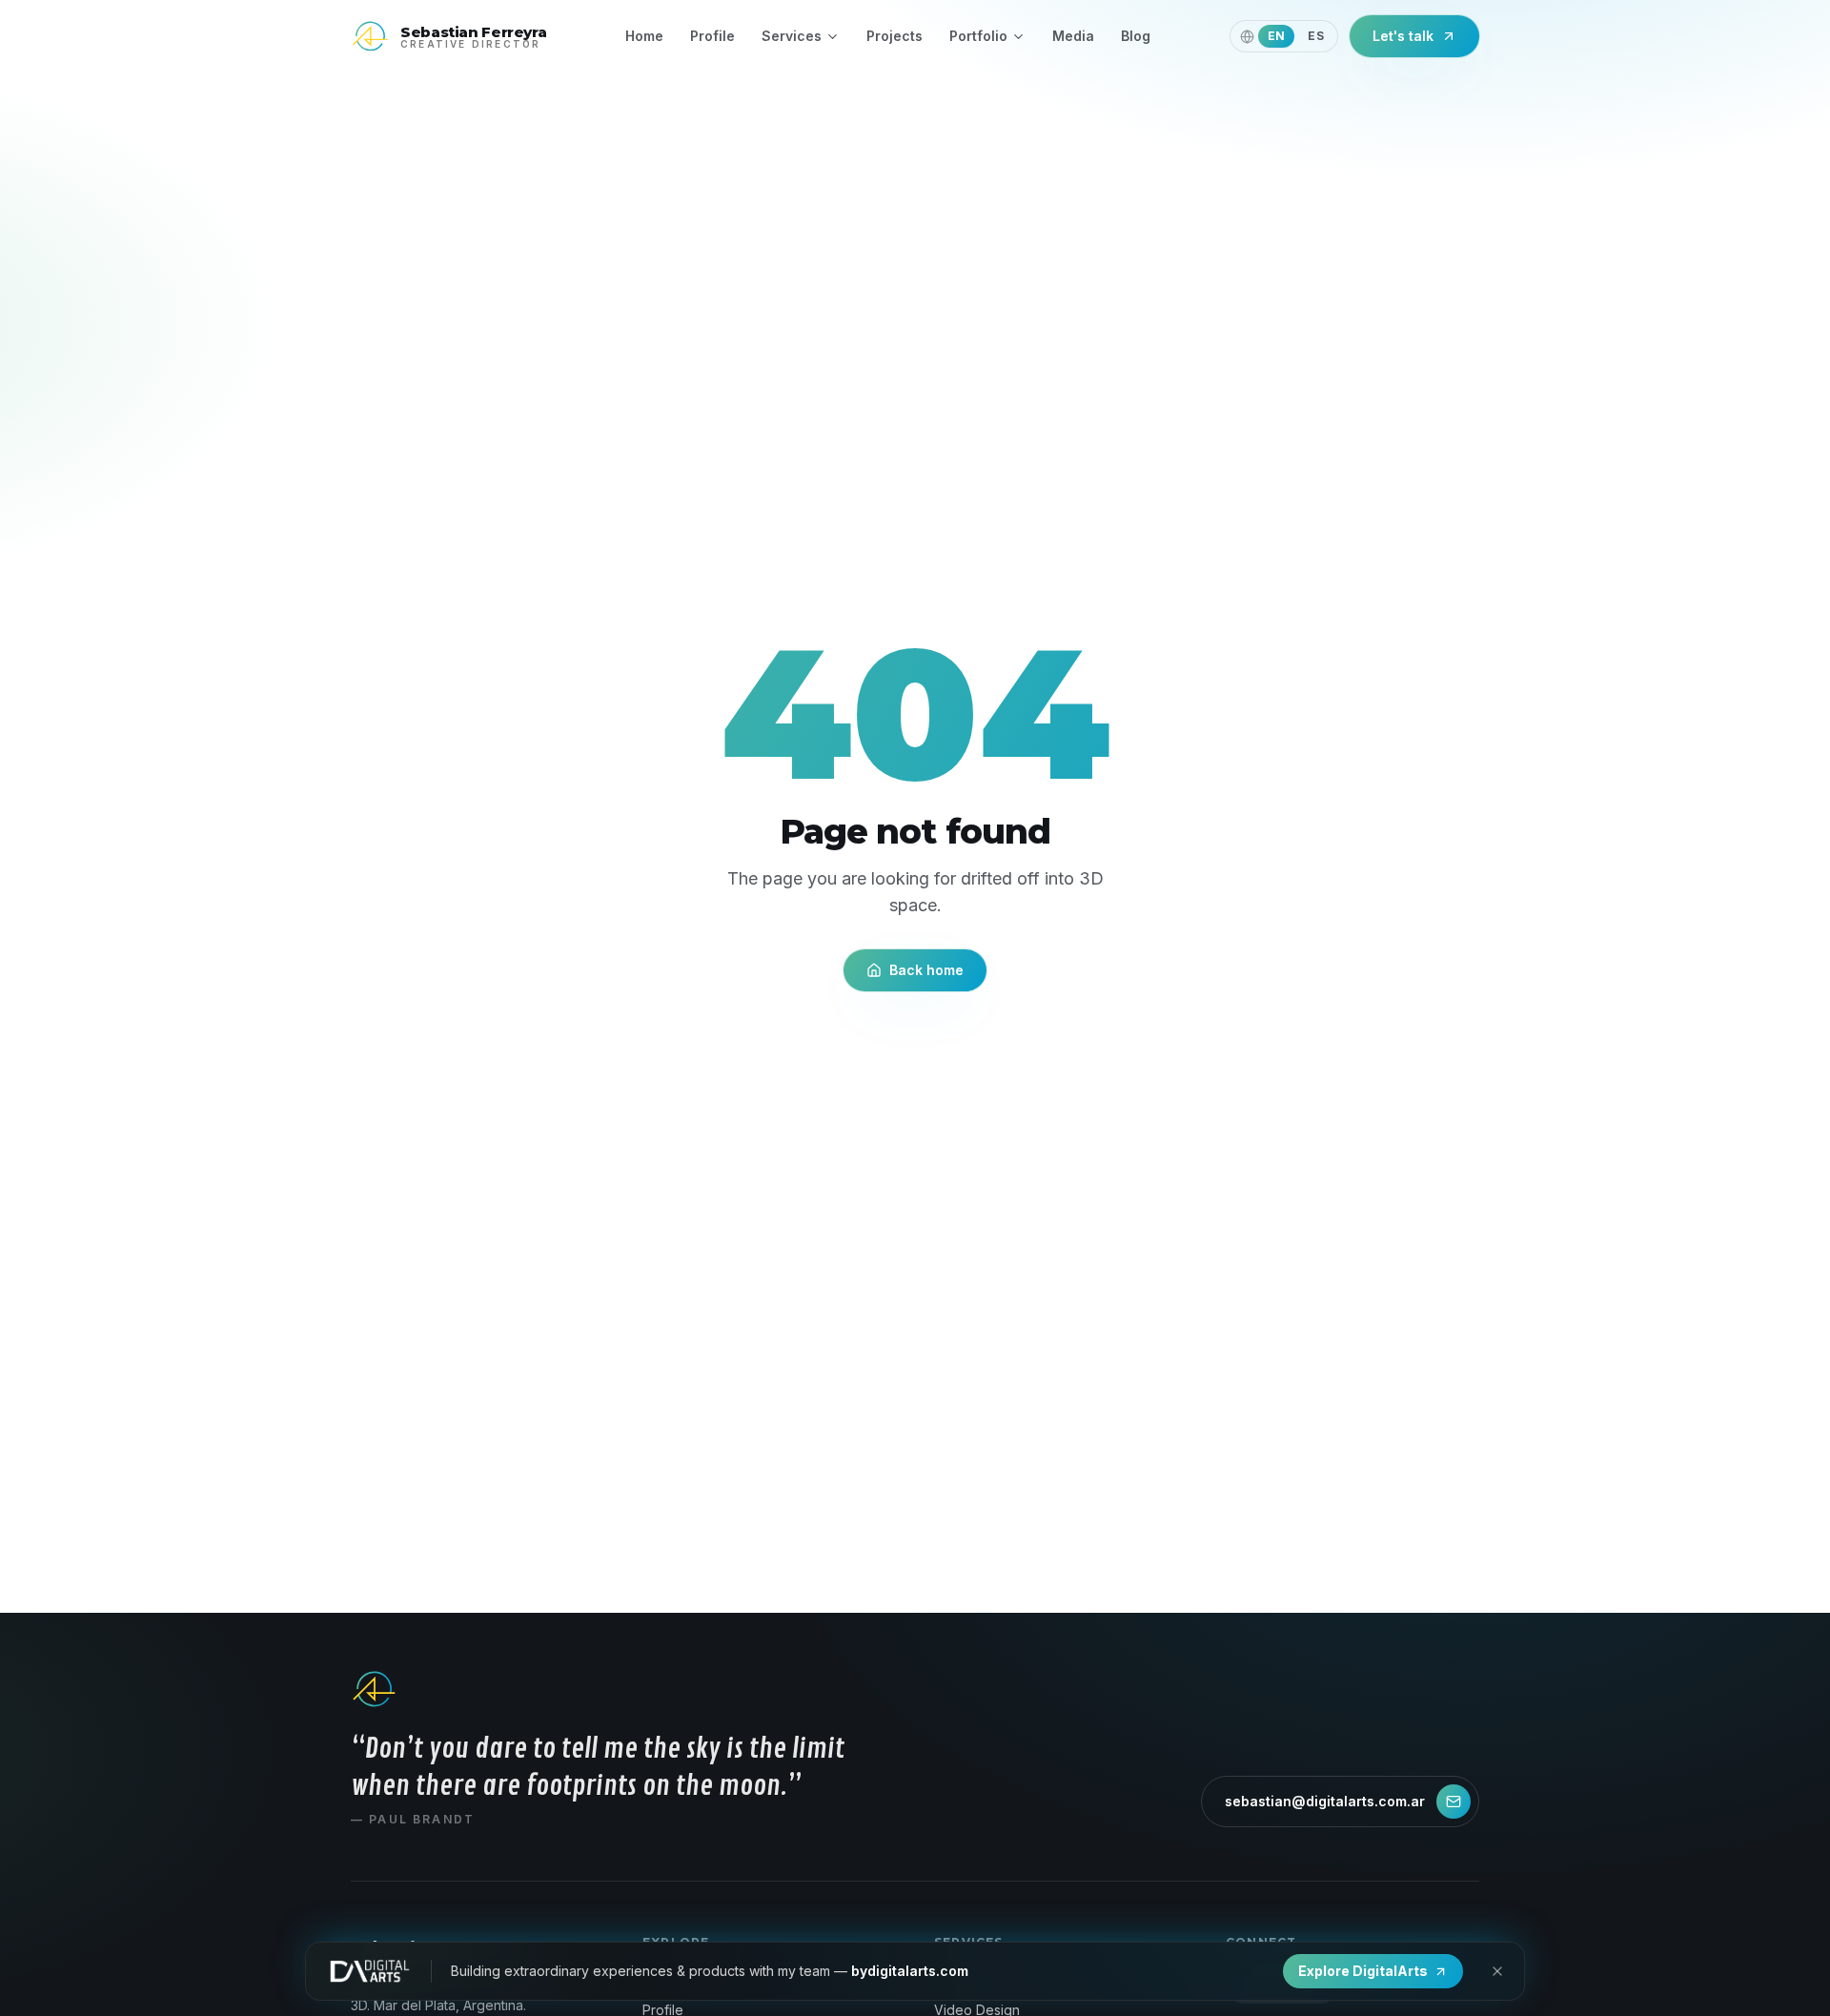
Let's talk (1403, 36)
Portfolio (978, 36)
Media (1073, 36)
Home (644, 36)
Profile (712, 36)
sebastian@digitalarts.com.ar (1325, 1801)
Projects (895, 36)
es (1316, 36)
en (1277, 36)
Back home (926, 970)
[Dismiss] (1497, 1971)
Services (792, 36)
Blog (1136, 36)
